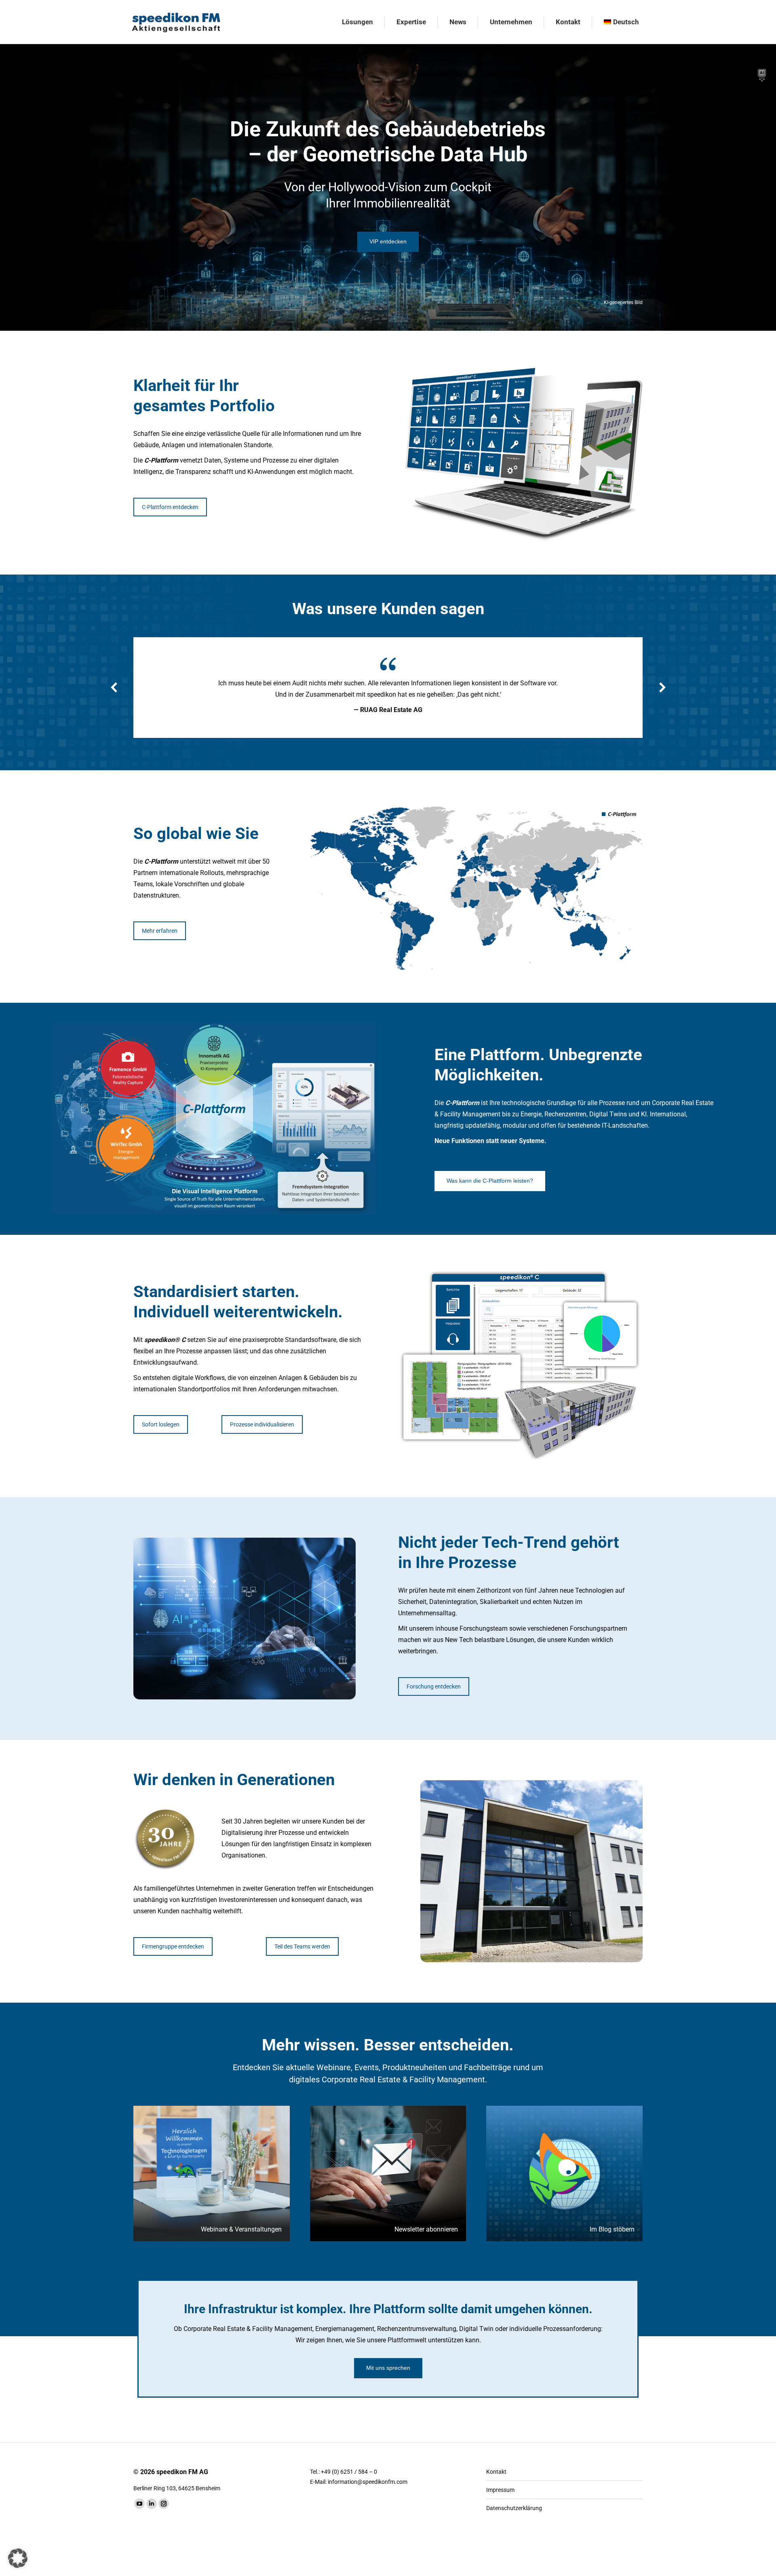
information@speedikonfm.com (368, 2482)
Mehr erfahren (160, 931)
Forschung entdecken (434, 1686)
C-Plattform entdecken (170, 507)
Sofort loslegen (161, 1424)
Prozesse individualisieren (262, 1424)
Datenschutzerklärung (514, 2508)
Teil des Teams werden (302, 1946)
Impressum (500, 2490)
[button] (114, 687)
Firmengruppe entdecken (173, 1946)
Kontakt (496, 2472)
